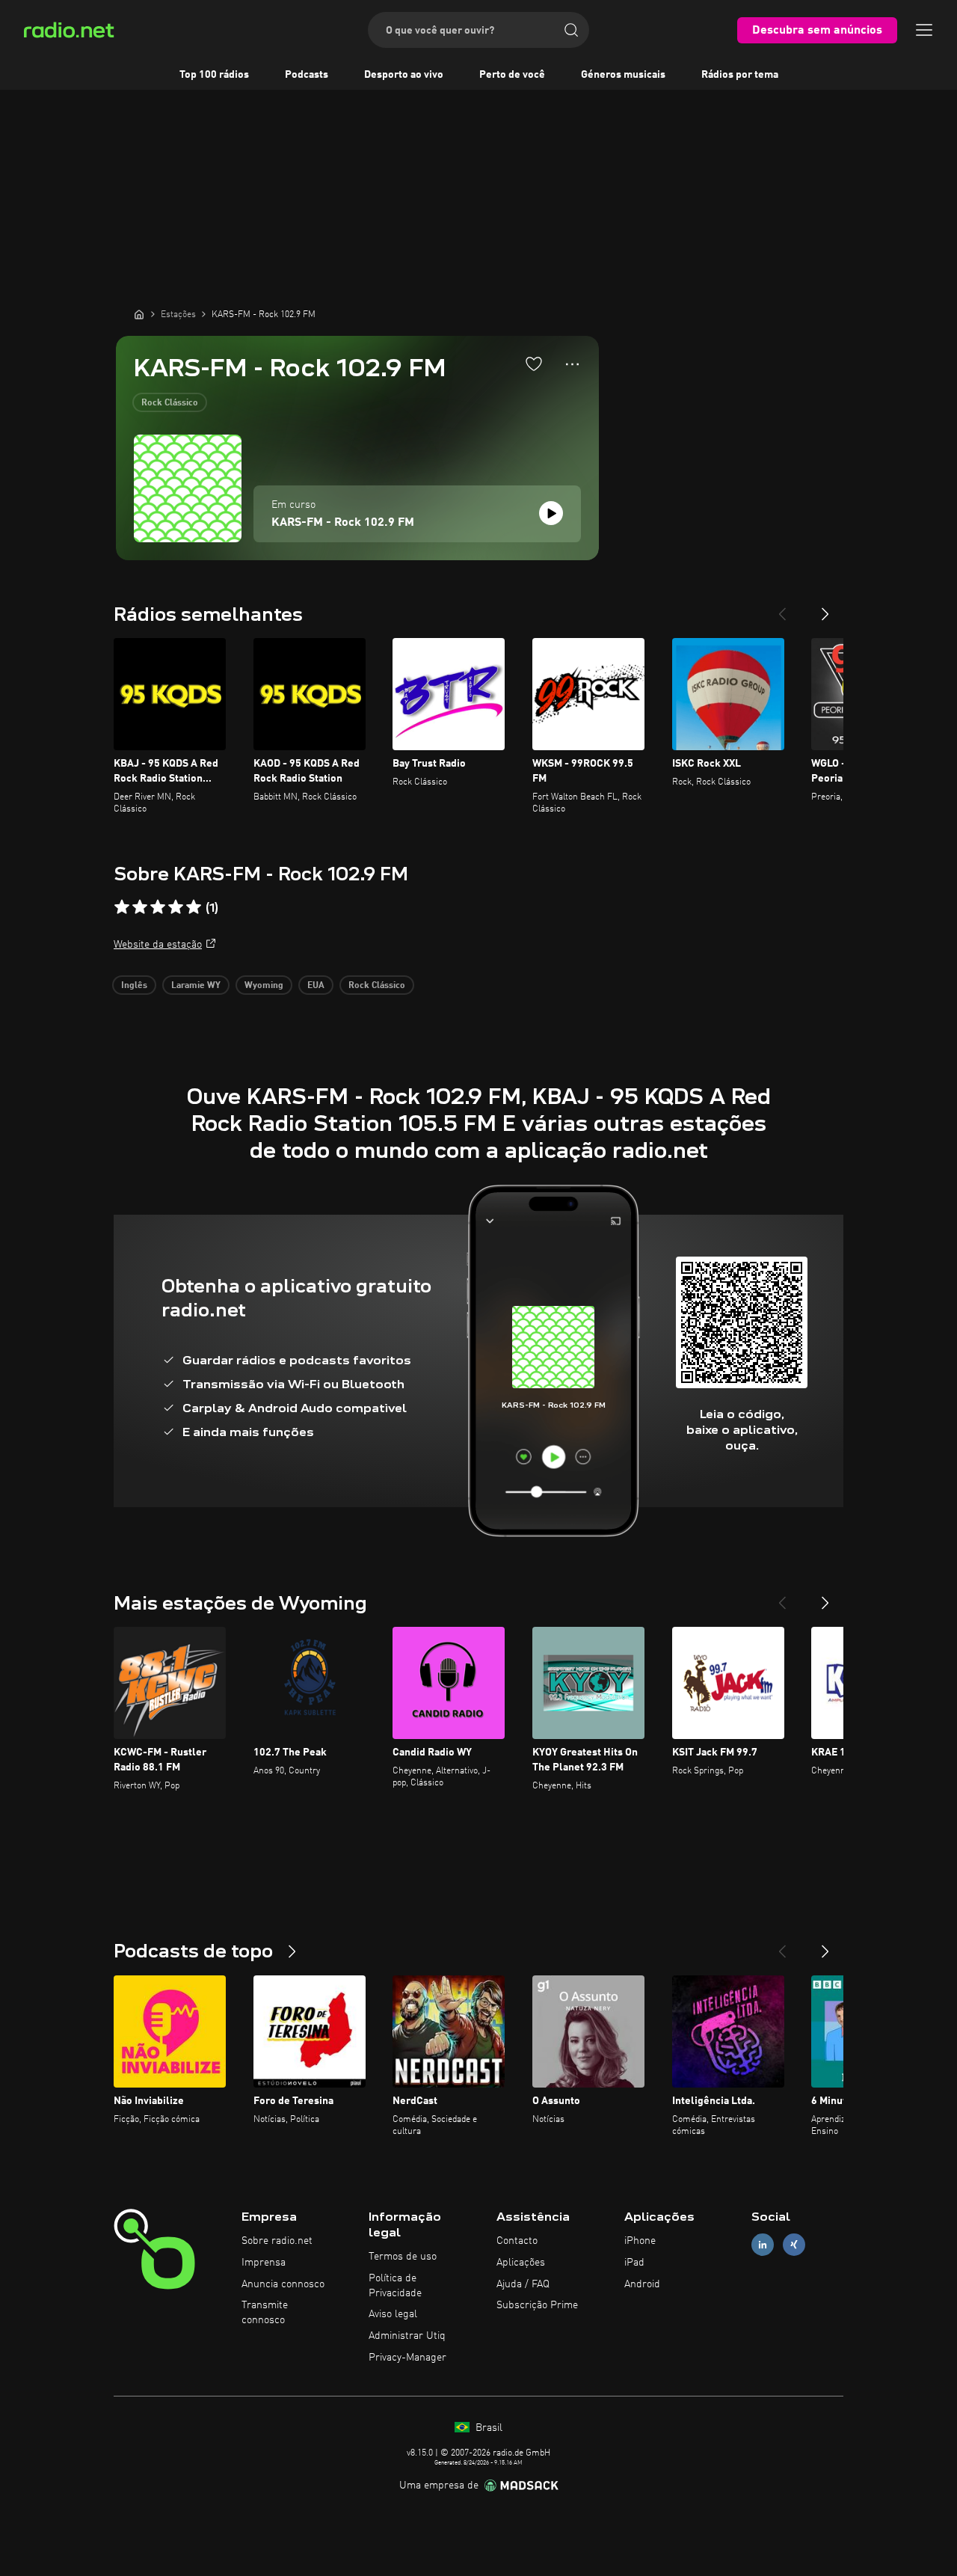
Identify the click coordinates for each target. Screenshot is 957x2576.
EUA (316, 986)
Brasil (487, 2428)
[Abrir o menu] (924, 30)
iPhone (640, 2241)
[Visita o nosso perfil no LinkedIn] (763, 2245)
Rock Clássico (170, 403)
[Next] (825, 608)
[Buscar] (571, 30)
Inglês (134, 986)
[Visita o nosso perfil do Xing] (794, 2245)
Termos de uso (403, 2257)
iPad (634, 2263)
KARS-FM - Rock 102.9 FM (343, 523)
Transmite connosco (265, 2313)
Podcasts (307, 75)
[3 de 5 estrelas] (158, 907)
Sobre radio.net (277, 2241)
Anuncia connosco (283, 2284)
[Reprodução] (551, 513)
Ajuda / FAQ (523, 2284)
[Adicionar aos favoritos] (534, 364)
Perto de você (512, 75)
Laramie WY (196, 986)
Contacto (517, 2241)
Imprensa (264, 2263)
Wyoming (264, 986)
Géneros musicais (623, 75)
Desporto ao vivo (404, 75)
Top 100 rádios (214, 75)
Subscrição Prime (537, 2305)
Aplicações (521, 2263)
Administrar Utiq (407, 2336)
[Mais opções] (572, 364)
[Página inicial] (139, 314)
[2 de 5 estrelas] (140, 907)
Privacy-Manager (407, 2358)
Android (642, 2284)
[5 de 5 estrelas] (194, 907)
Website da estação (158, 945)
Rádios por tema (740, 75)
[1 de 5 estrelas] (122, 907)
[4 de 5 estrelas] (176, 907)
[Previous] (782, 608)
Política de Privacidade (395, 2286)
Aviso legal (393, 2314)
